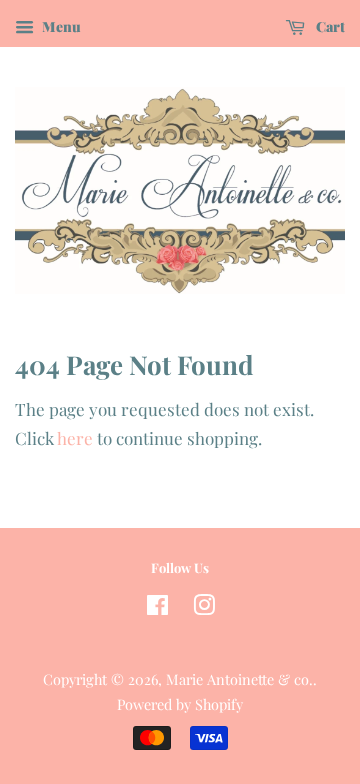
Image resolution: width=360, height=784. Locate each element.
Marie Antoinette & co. (239, 679)
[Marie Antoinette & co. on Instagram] (204, 608)
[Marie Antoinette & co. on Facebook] (157, 608)
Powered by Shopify (180, 704)
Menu (60, 26)
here (75, 438)
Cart (329, 26)
